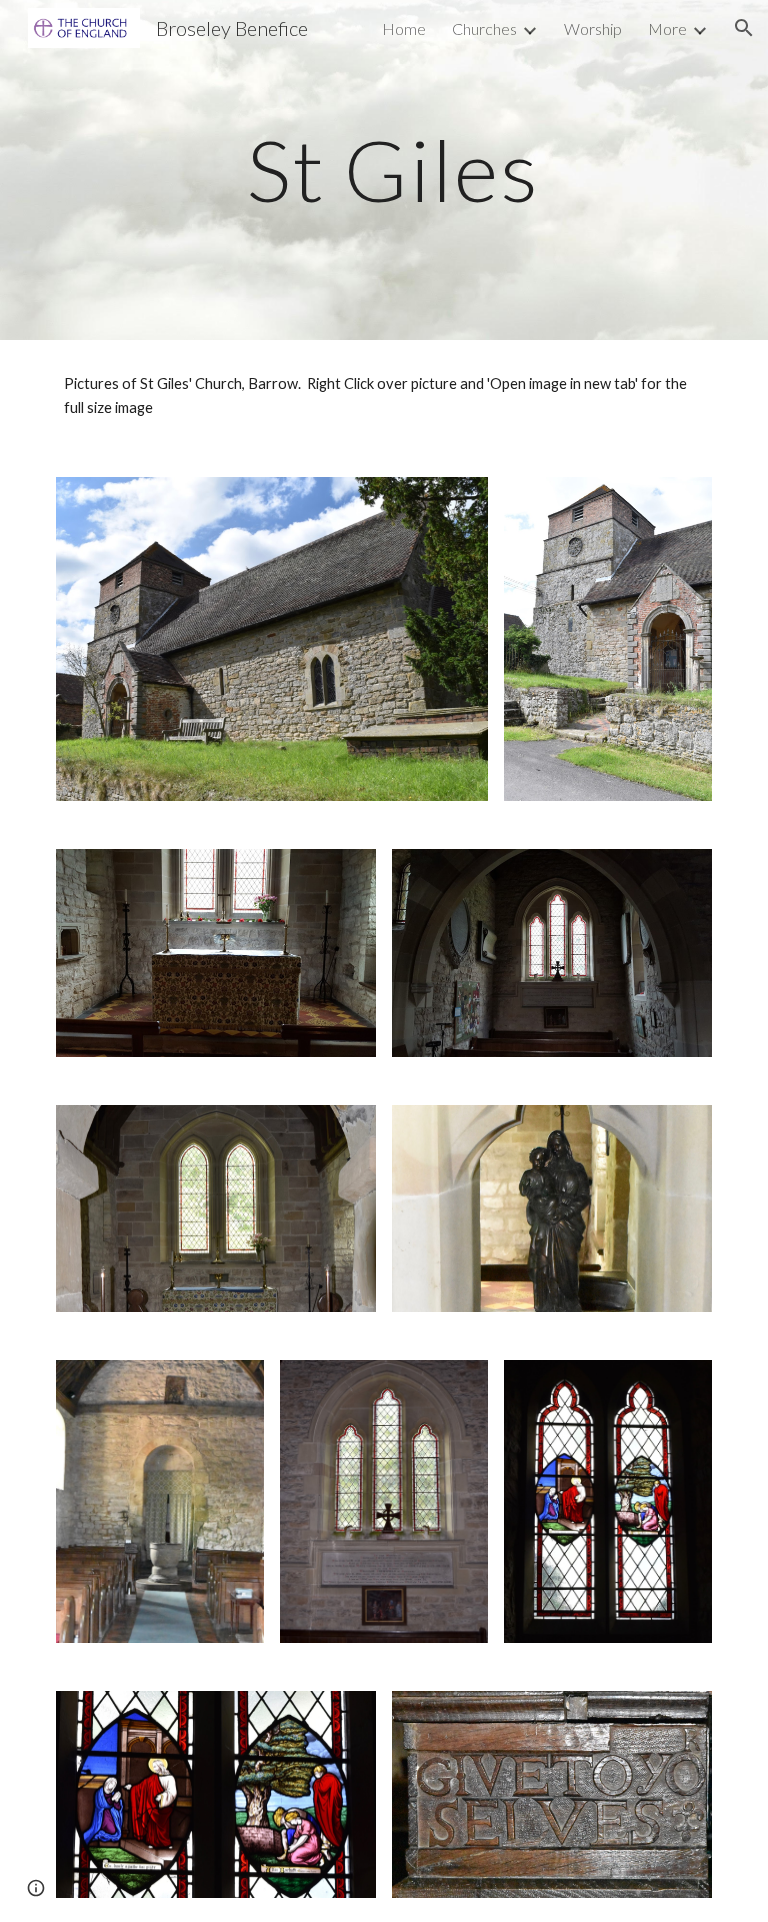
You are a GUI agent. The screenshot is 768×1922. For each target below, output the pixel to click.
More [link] (667, 28)
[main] (383, 169)
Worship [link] (593, 28)
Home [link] (404, 28)
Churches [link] (484, 28)
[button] (744, 28)
